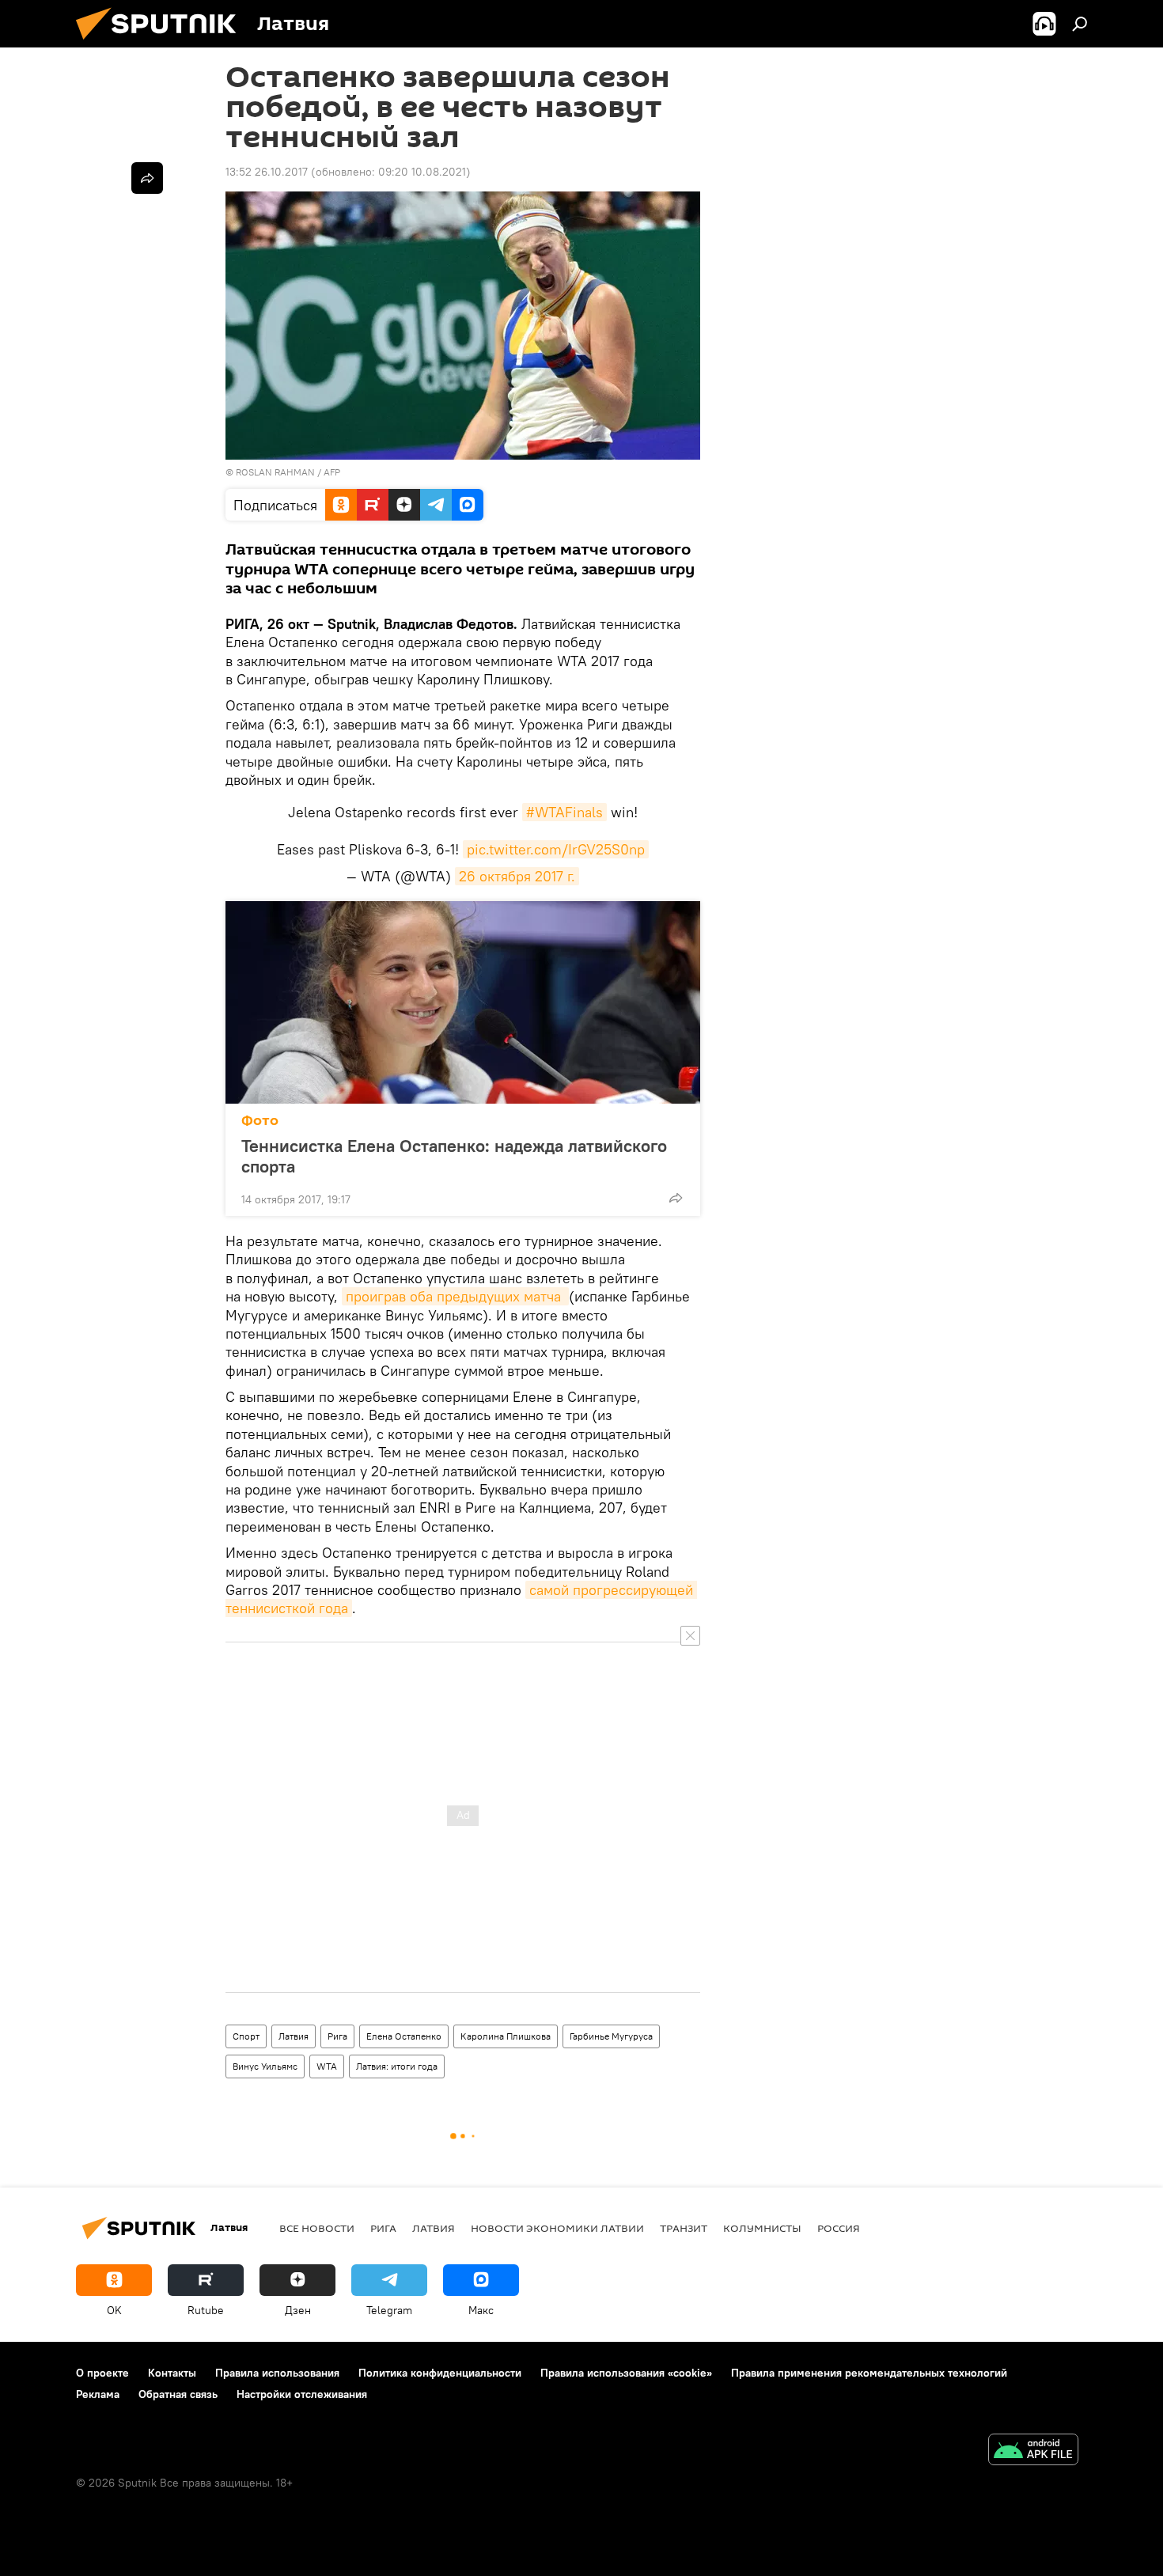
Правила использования (277, 2373)
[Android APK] (1033, 2451)
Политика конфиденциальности (440, 2373)
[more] (676, 1198)
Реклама (98, 2394)
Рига (337, 2036)
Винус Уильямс (265, 2066)
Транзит (684, 2228)
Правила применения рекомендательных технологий (869, 2373)
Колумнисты (762, 2228)
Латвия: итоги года (397, 2066)
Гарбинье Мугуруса (611, 2036)
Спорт (246, 2036)
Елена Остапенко (404, 2036)
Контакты (172, 2373)
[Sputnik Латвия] (162, 44)
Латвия (294, 2036)
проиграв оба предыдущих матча (455, 1296)
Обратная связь (178, 2394)
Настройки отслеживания (302, 2394)
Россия (839, 2228)
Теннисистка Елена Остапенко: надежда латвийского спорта (454, 1156)
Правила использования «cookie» (626, 2373)
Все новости (317, 2228)
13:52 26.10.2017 (267, 172)
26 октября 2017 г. (517, 876)
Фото (260, 1121)
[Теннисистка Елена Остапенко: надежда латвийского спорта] (463, 1002)
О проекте (102, 2373)
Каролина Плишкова (506, 2036)
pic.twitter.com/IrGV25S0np (556, 849)
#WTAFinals (564, 812)
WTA (327, 2066)
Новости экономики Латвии (557, 2228)
